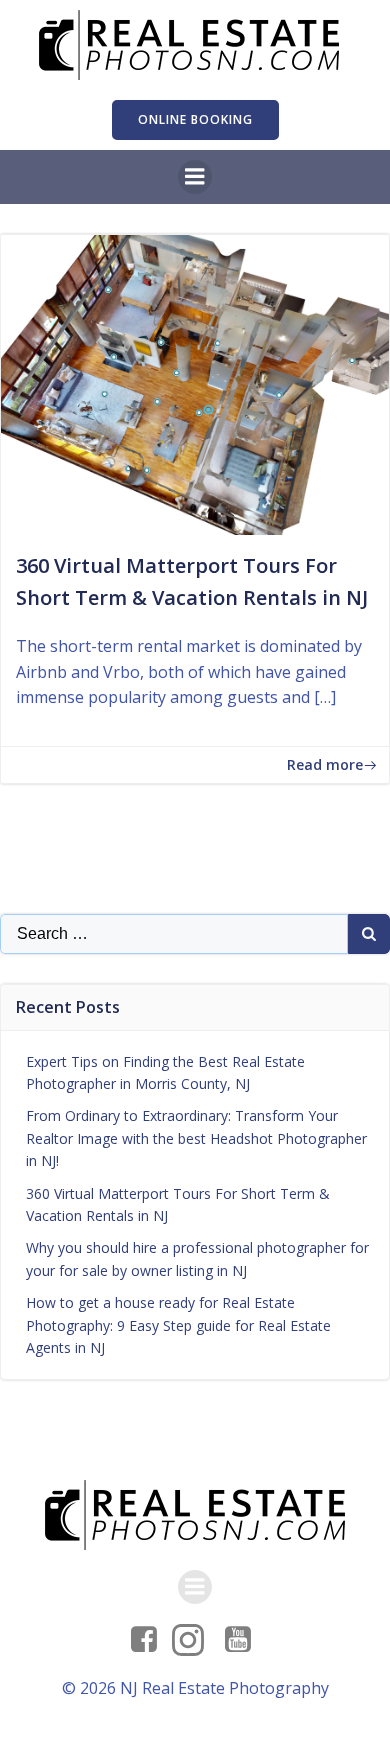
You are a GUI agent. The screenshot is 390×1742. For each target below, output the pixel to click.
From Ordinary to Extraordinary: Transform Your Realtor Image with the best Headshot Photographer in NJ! (196, 1138)
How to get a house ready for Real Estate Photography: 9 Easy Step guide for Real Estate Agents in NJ (178, 1325)
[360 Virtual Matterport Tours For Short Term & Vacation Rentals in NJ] (195, 383)
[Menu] (195, 177)
